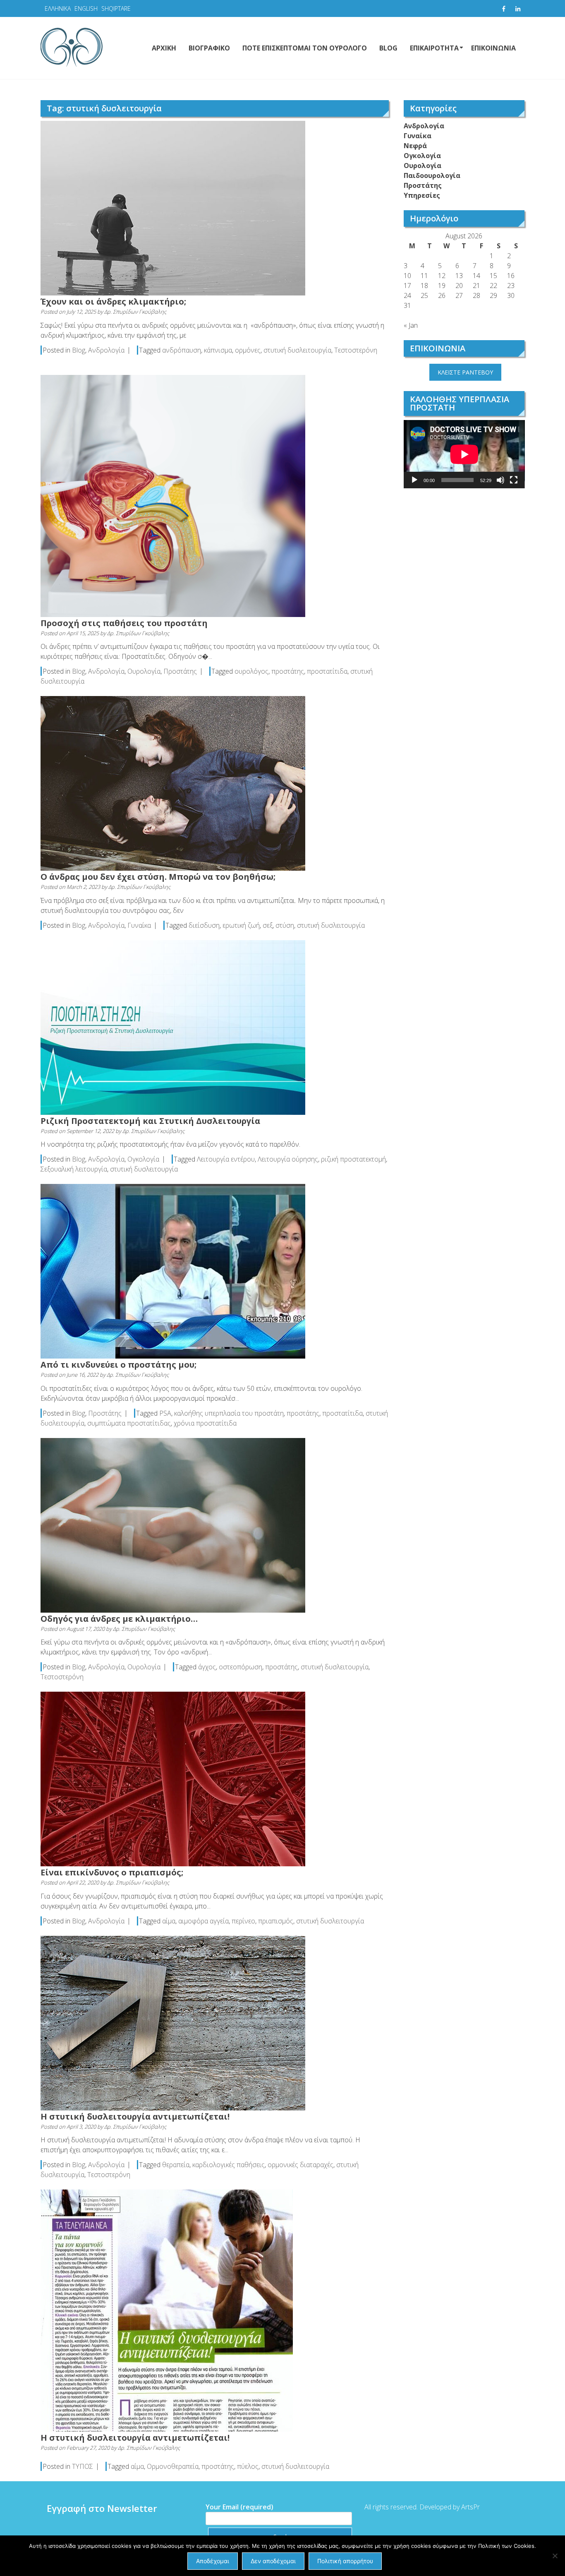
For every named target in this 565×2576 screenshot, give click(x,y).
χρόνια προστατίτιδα (205, 1423)
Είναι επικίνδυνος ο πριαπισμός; (112, 1872)
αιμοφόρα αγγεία (203, 1921)
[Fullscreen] (514, 480)
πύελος (248, 2466)
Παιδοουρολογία (432, 175)
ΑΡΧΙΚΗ (164, 48)
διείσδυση (204, 925)
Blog (79, 350)
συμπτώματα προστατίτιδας (129, 1423)
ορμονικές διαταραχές (300, 2165)
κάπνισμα (218, 350)
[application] (464, 454)
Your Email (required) (239, 2507)
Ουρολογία (144, 671)
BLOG (388, 48)
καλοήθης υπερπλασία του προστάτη (229, 1413)
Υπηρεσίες (422, 195)
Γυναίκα (139, 925)
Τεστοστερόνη (356, 350)
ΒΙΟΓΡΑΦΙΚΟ (209, 48)
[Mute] (500, 480)
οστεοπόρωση (241, 1667)
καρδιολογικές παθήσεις (229, 2165)
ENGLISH (86, 8)
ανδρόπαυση (182, 350)
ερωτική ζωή (241, 925)
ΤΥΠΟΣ (83, 2466)
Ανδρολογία (106, 350)
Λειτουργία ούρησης (288, 1159)
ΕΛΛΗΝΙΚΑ (58, 8)
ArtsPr (470, 2507)
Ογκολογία (143, 1159)
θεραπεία (176, 2165)
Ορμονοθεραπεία (173, 2466)
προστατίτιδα (327, 671)
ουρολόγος (251, 671)
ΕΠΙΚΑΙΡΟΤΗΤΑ (434, 48)
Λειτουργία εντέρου (226, 1159)
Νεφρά (415, 146)
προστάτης (288, 671)
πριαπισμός (276, 1921)
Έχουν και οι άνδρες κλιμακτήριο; (113, 301)
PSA (165, 1413)
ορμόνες (248, 350)
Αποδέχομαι (213, 2561)
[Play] (414, 480)
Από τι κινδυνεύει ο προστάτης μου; (119, 1365)
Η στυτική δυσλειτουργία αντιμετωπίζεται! (135, 2116)
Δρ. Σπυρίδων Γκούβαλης (135, 312)
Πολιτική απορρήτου (345, 2561)
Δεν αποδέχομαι (273, 2561)
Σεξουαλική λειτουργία (74, 1169)
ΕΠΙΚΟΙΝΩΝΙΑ (493, 48)
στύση (285, 925)
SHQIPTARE (116, 8)
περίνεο (243, 1921)
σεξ (268, 925)
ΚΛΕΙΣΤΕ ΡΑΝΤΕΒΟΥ (465, 372)
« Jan (411, 325)
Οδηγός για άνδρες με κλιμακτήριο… (119, 1619)
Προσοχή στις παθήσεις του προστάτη (124, 623)
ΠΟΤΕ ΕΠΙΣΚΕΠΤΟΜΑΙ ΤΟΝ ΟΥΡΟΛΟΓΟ (305, 48)
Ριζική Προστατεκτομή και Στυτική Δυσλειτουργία (150, 1121)
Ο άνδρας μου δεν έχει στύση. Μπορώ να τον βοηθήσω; (158, 877)
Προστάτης (180, 671)
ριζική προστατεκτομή (353, 1159)
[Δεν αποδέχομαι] (555, 2556)
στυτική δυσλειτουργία (297, 350)
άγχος (207, 1667)
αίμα (169, 1921)
